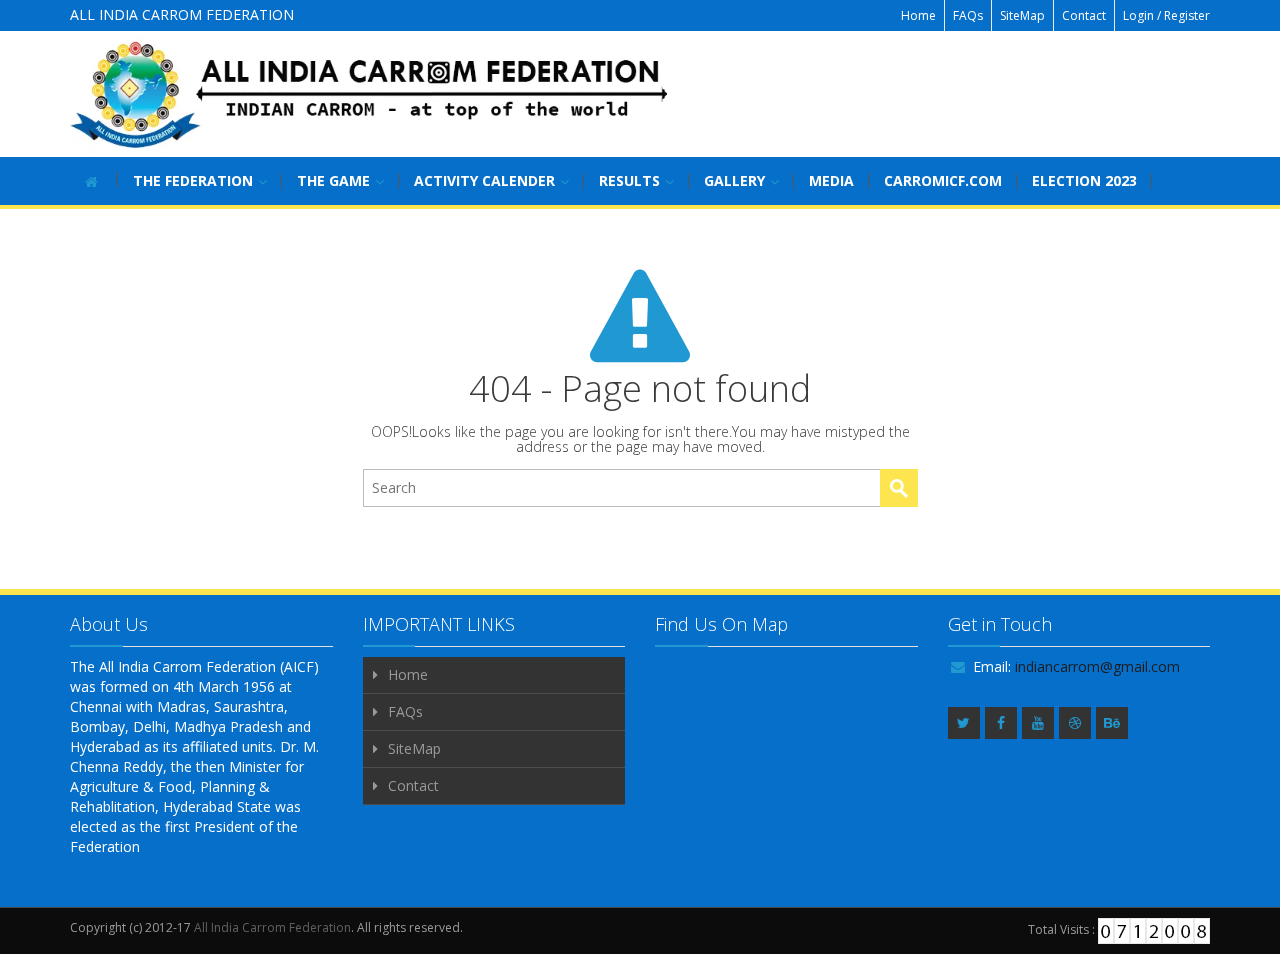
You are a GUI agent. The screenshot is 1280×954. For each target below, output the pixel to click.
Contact (1084, 15)
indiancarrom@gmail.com (1097, 666)
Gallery (734, 180)
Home (918, 15)
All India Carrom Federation (272, 927)
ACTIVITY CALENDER (484, 180)
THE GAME (333, 180)
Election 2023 (1084, 180)
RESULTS (629, 180)
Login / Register (1166, 15)
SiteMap (1022, 15)
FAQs (968, 15)
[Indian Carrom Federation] (370, 94)
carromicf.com (943, 180)
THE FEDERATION (193, 180)
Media (831, 180)
